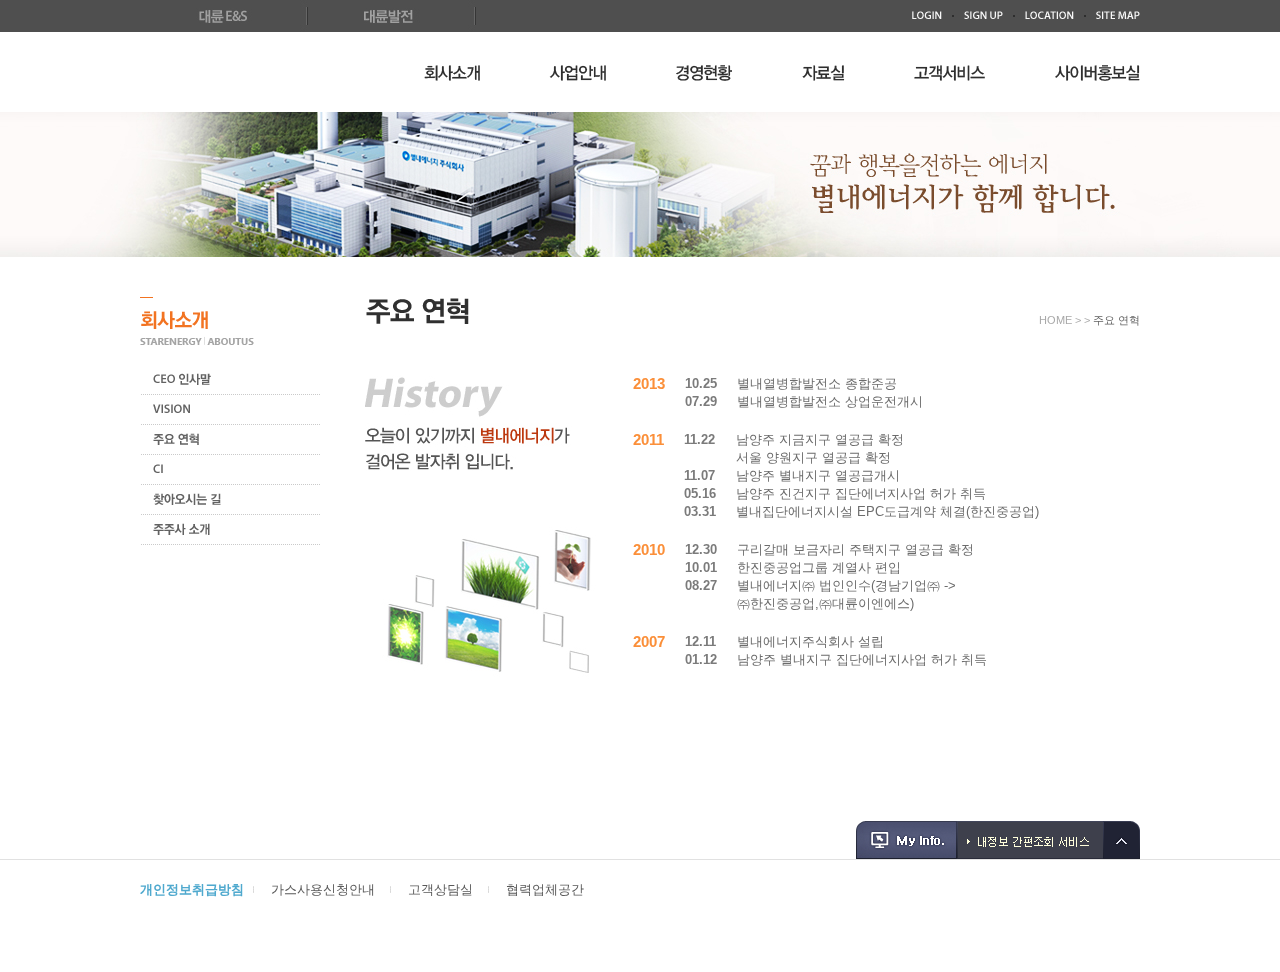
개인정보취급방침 (192, 889)
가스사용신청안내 (323, 889)
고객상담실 (440, 889)
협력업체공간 (545, 889)
